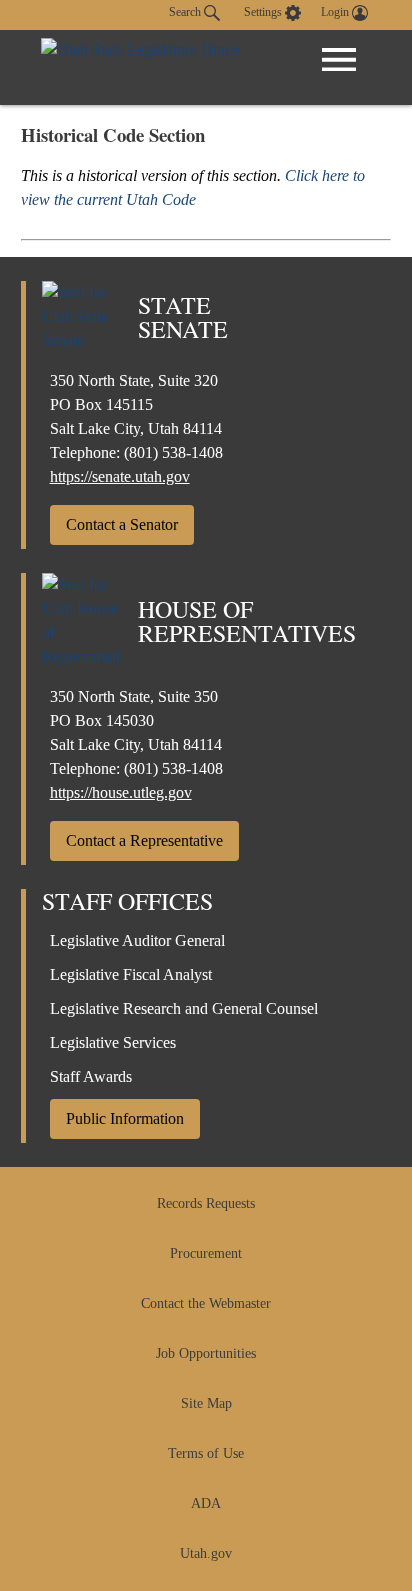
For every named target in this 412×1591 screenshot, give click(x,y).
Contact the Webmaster (206, 1303)
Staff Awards (91, 1076)
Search (186, 12)
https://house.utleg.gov (121, 792)
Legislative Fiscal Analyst (131, 974)
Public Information (125, 1118)
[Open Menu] (339, 60)
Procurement (206, 1253)
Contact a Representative (144, 840)
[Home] (140, 67)
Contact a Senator (122, 524)
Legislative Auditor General (137, 940)
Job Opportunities (206, 1353)
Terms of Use (206, 1453)
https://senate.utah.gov (120, 476)
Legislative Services (113, 1042)
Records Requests (206, 1203)
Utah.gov (206, 1553)
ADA (206, 1503)
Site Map (206, 1403)
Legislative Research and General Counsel (184, 1008)
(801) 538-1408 (173, 452)
